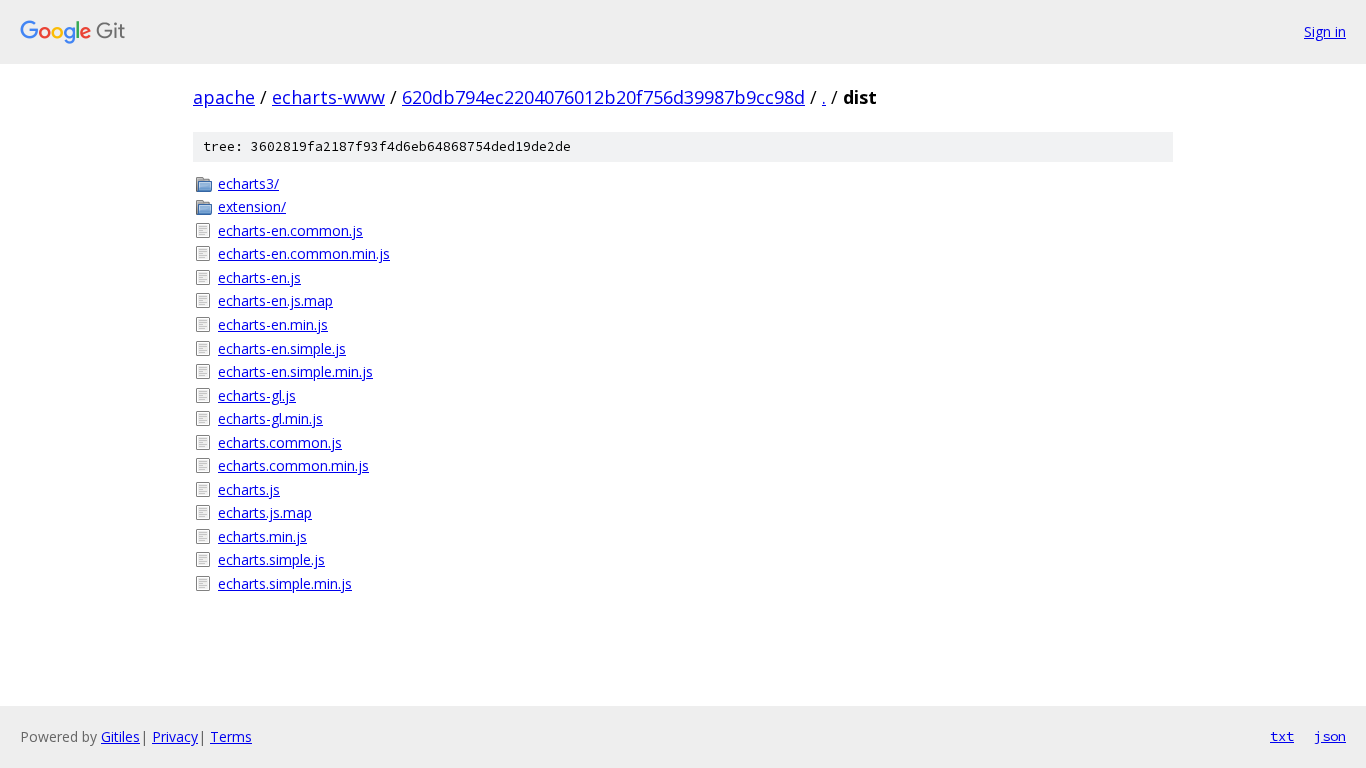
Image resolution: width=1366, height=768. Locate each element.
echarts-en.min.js (273, 324)
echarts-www (328, 97)
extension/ (252, 206)
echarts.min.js (262, 536)
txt (1282, 736)
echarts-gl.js (257, 395)
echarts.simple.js (271, 559)
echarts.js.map (265, 512)
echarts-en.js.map (275, 300)
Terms (231, 736)
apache (224, 97)
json (1330, 736)
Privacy (175, 736)
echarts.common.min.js (293, 465)
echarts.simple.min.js (285, 583)
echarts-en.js (259, 277)
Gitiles (120, 736)
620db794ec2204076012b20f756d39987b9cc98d (603, 97)
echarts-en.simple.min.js (295, 371)
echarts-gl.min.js (270, 418)
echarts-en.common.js (290, 230)
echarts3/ (248, 183)
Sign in (1325, 31)
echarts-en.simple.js (282, 348)
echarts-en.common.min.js (304, 253)
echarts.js (249, 489)
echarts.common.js (280, 442)
